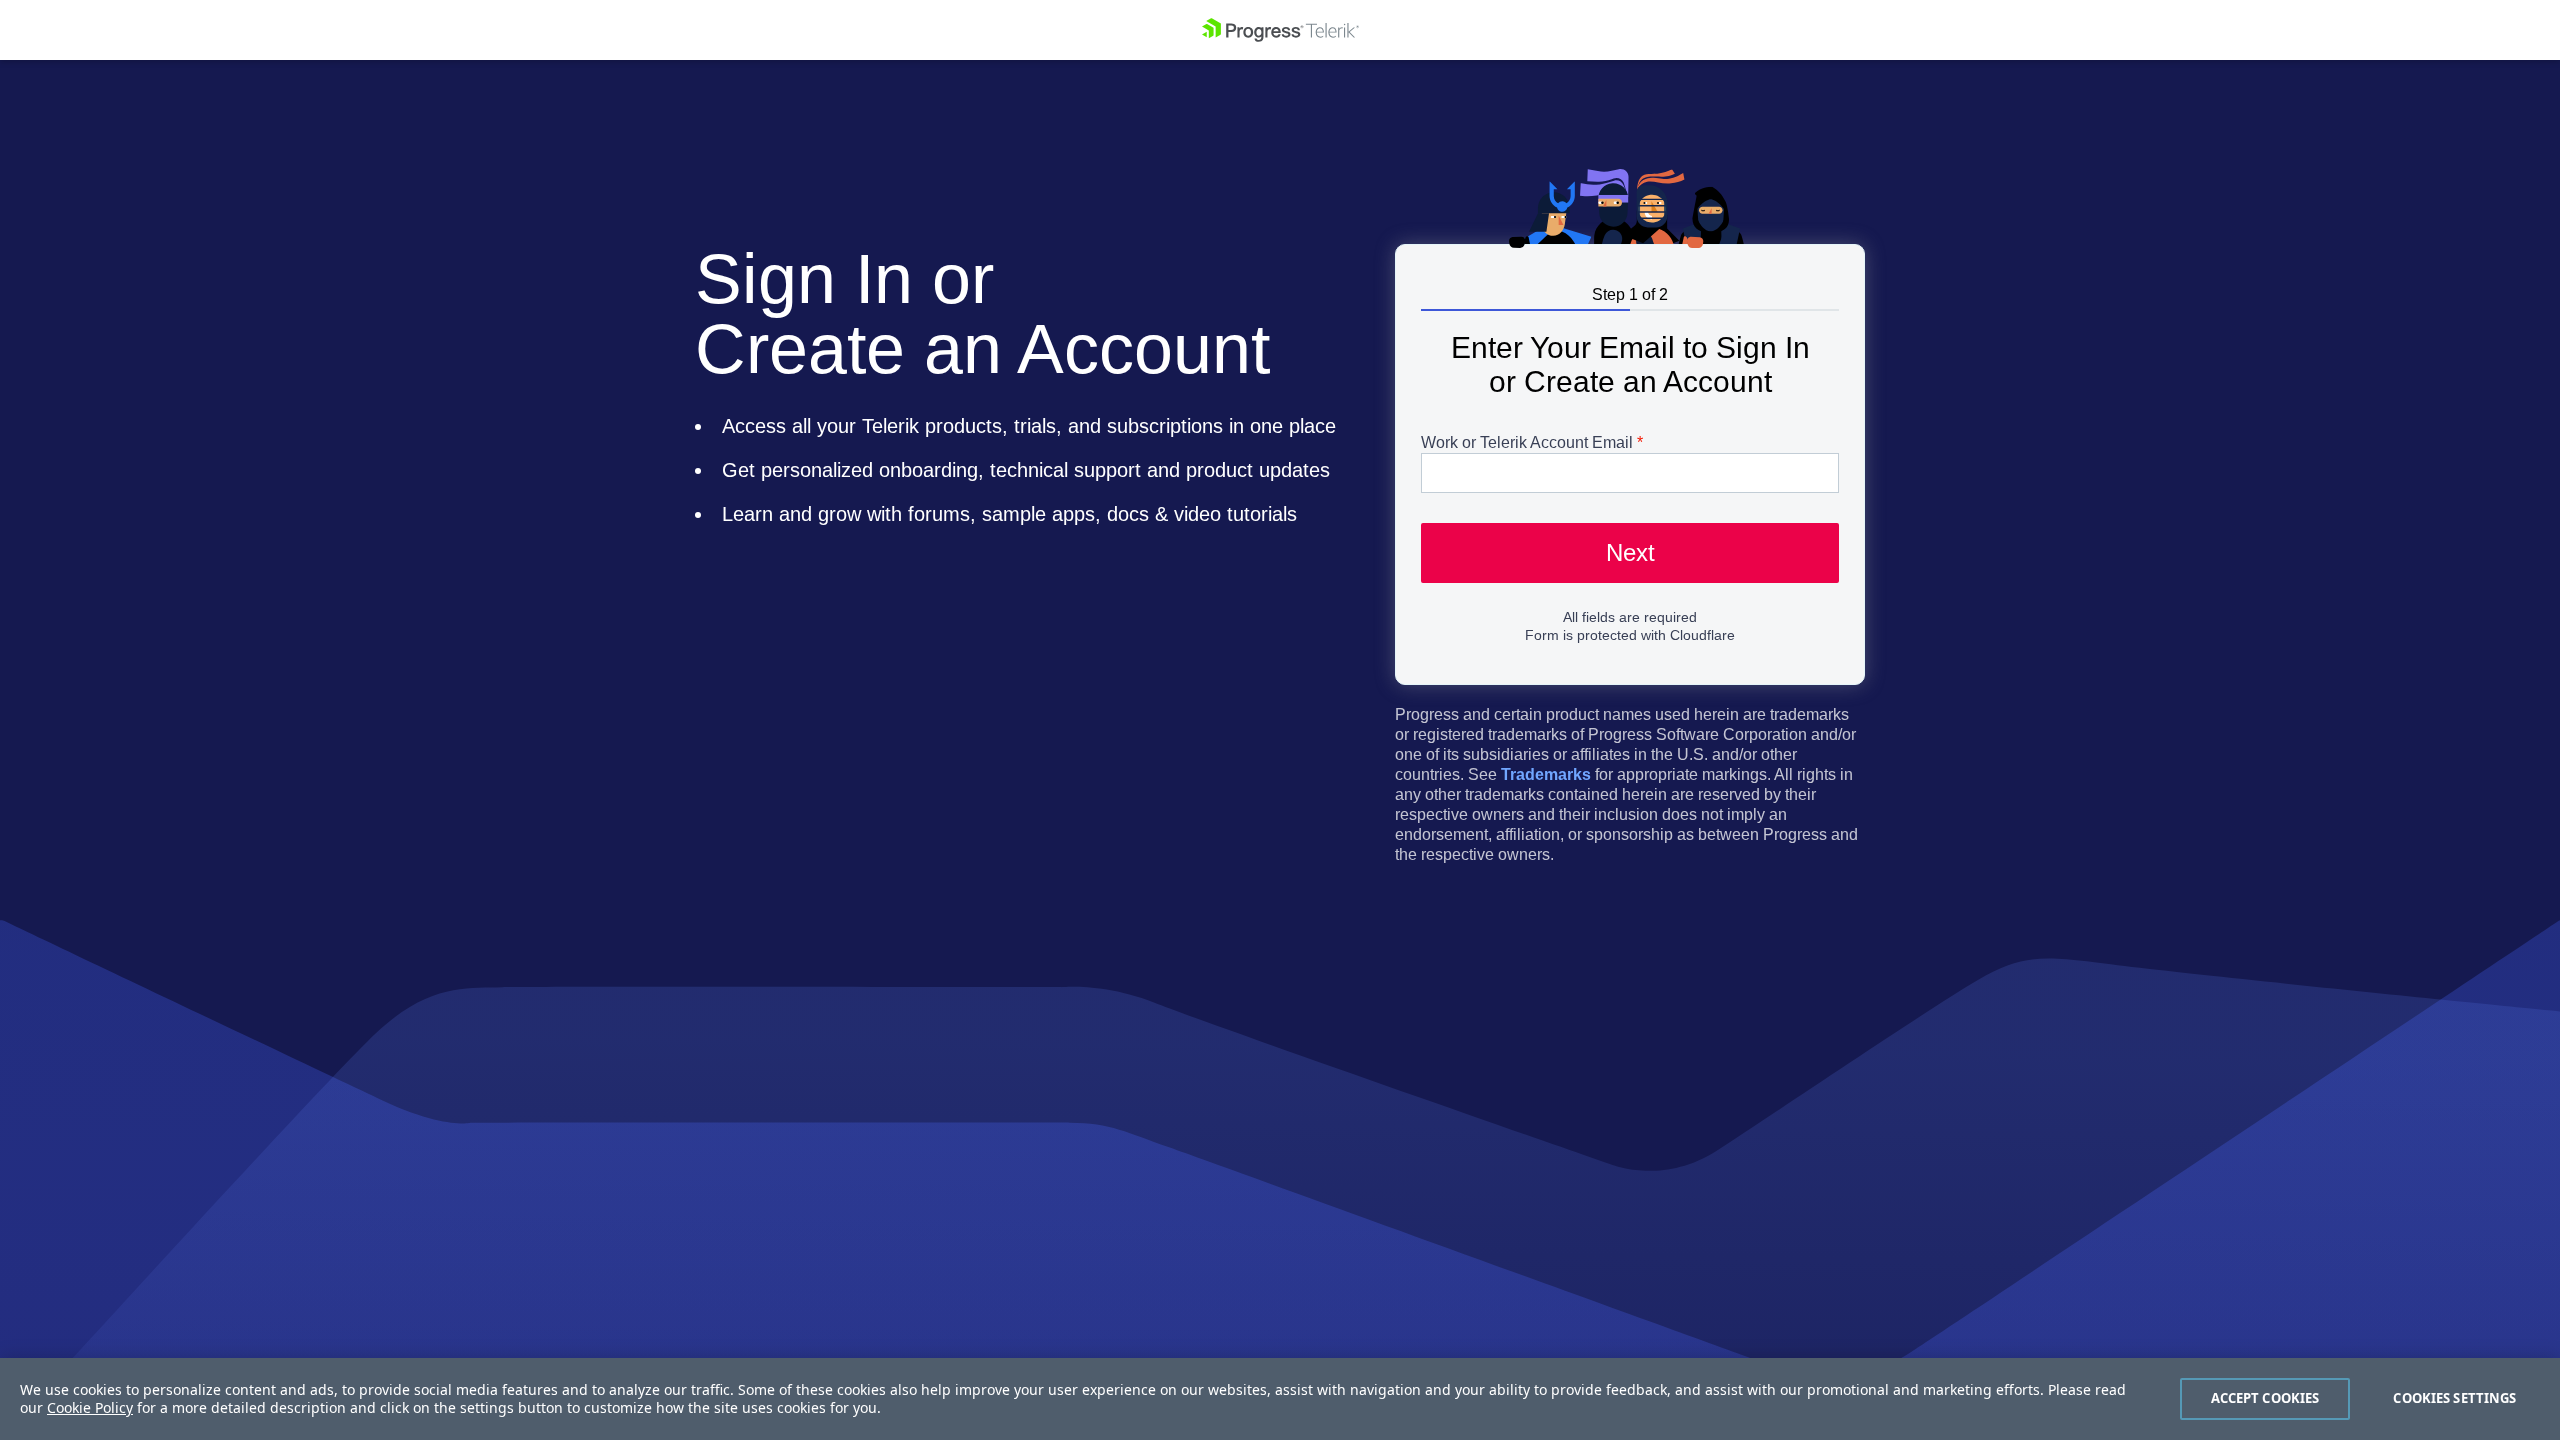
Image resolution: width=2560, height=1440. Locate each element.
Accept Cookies (2265, 1398)
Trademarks (1546, 774)
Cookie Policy (90, 1407)
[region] (1280, 1399)
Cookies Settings (2454, 1398)
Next (1630, 552)
